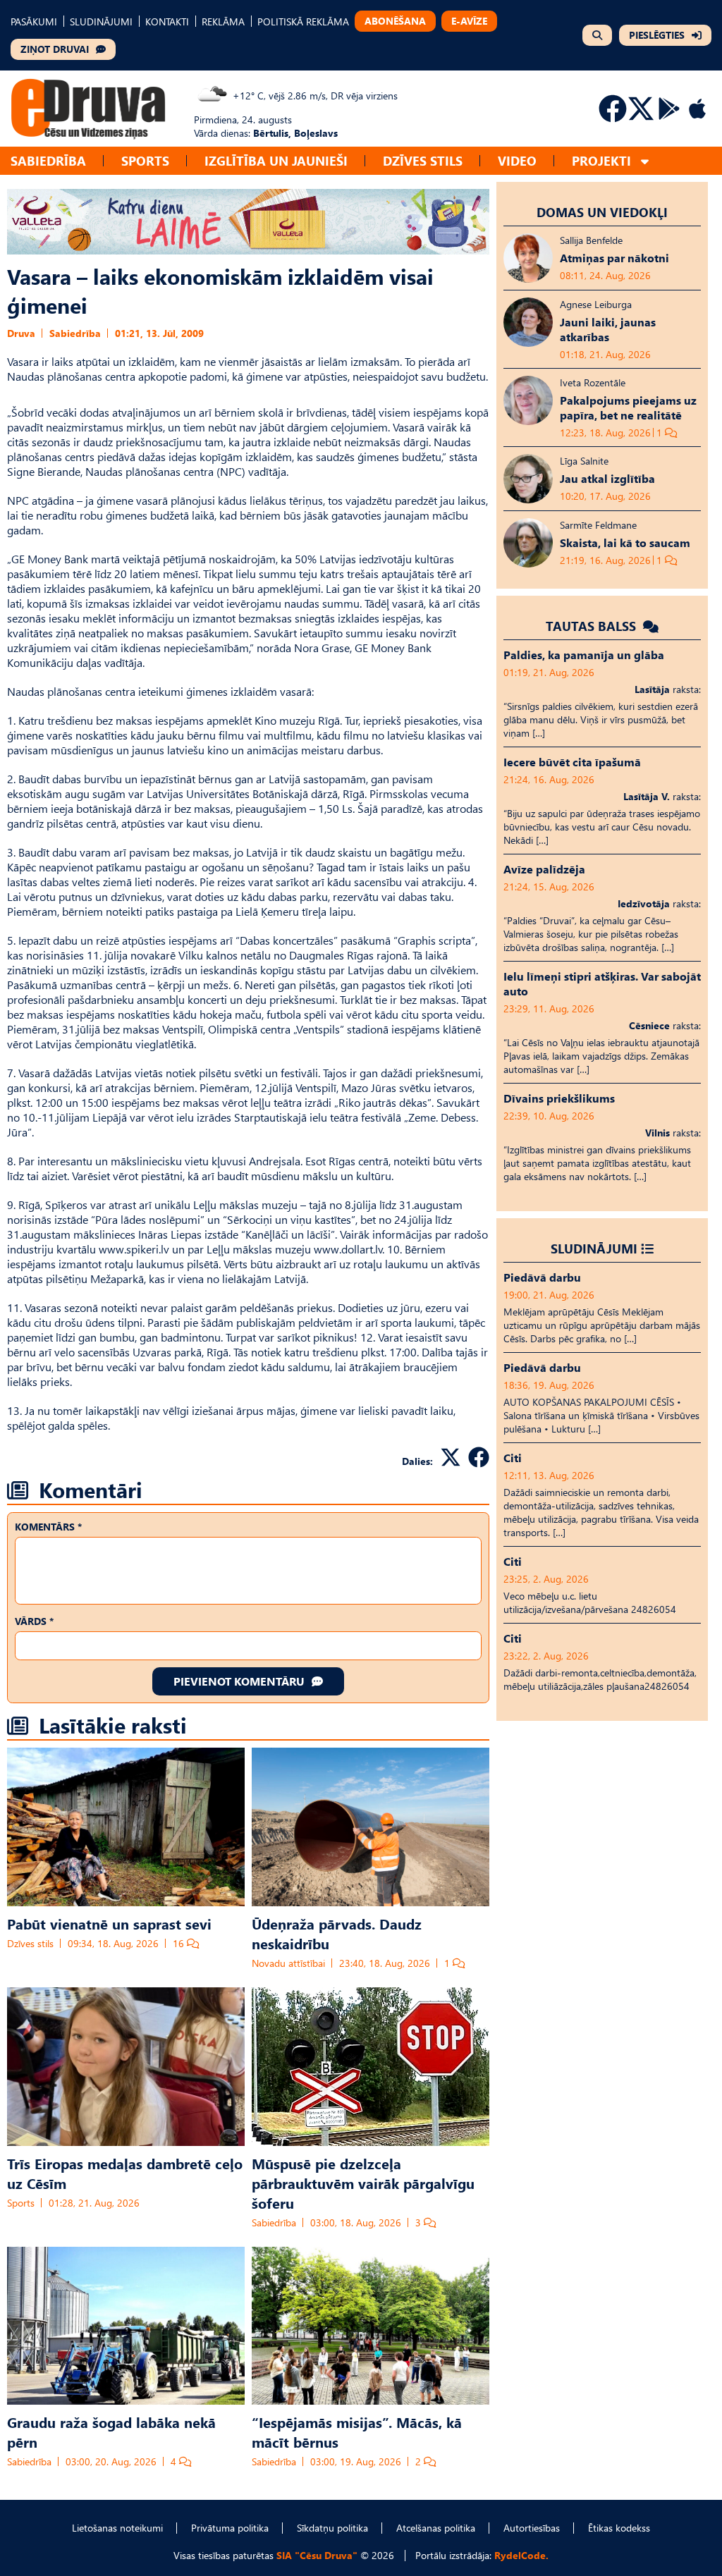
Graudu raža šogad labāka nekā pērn (111, 2431)
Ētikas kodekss (619, 2528)
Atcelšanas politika (436, 2528)
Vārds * (34, 1621)
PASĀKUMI (34, 22)
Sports (145, 160)
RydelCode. (521, 2555)
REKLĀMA (223, 22)
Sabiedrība (48, 160)
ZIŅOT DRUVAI (55, 49)
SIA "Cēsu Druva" (317, 2555)
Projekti (601, 160)
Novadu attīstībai (288, 1963)
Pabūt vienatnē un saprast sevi (109, 1923)
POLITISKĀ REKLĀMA (303, 22)
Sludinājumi (594, 1248)
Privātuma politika (230, 2528)
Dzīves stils (423, 160)
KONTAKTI (167, 22)
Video (517, 160)
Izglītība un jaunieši (276, 160)
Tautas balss (593, 626)
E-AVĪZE (469, 21)
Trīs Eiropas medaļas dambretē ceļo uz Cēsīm (125, 2173)
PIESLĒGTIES (657, 35)
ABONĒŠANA (395, 21)
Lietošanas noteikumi (117, 2528)
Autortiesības (532, 2528)
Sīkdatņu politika (332, 2528)
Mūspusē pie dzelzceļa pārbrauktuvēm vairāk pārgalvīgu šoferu (363, 2183)
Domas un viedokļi (602, 212)
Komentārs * (48, 1527)
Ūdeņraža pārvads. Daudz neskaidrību (337, 1933)
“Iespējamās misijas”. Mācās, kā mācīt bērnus (357, 2431)
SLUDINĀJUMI (101, 22)
